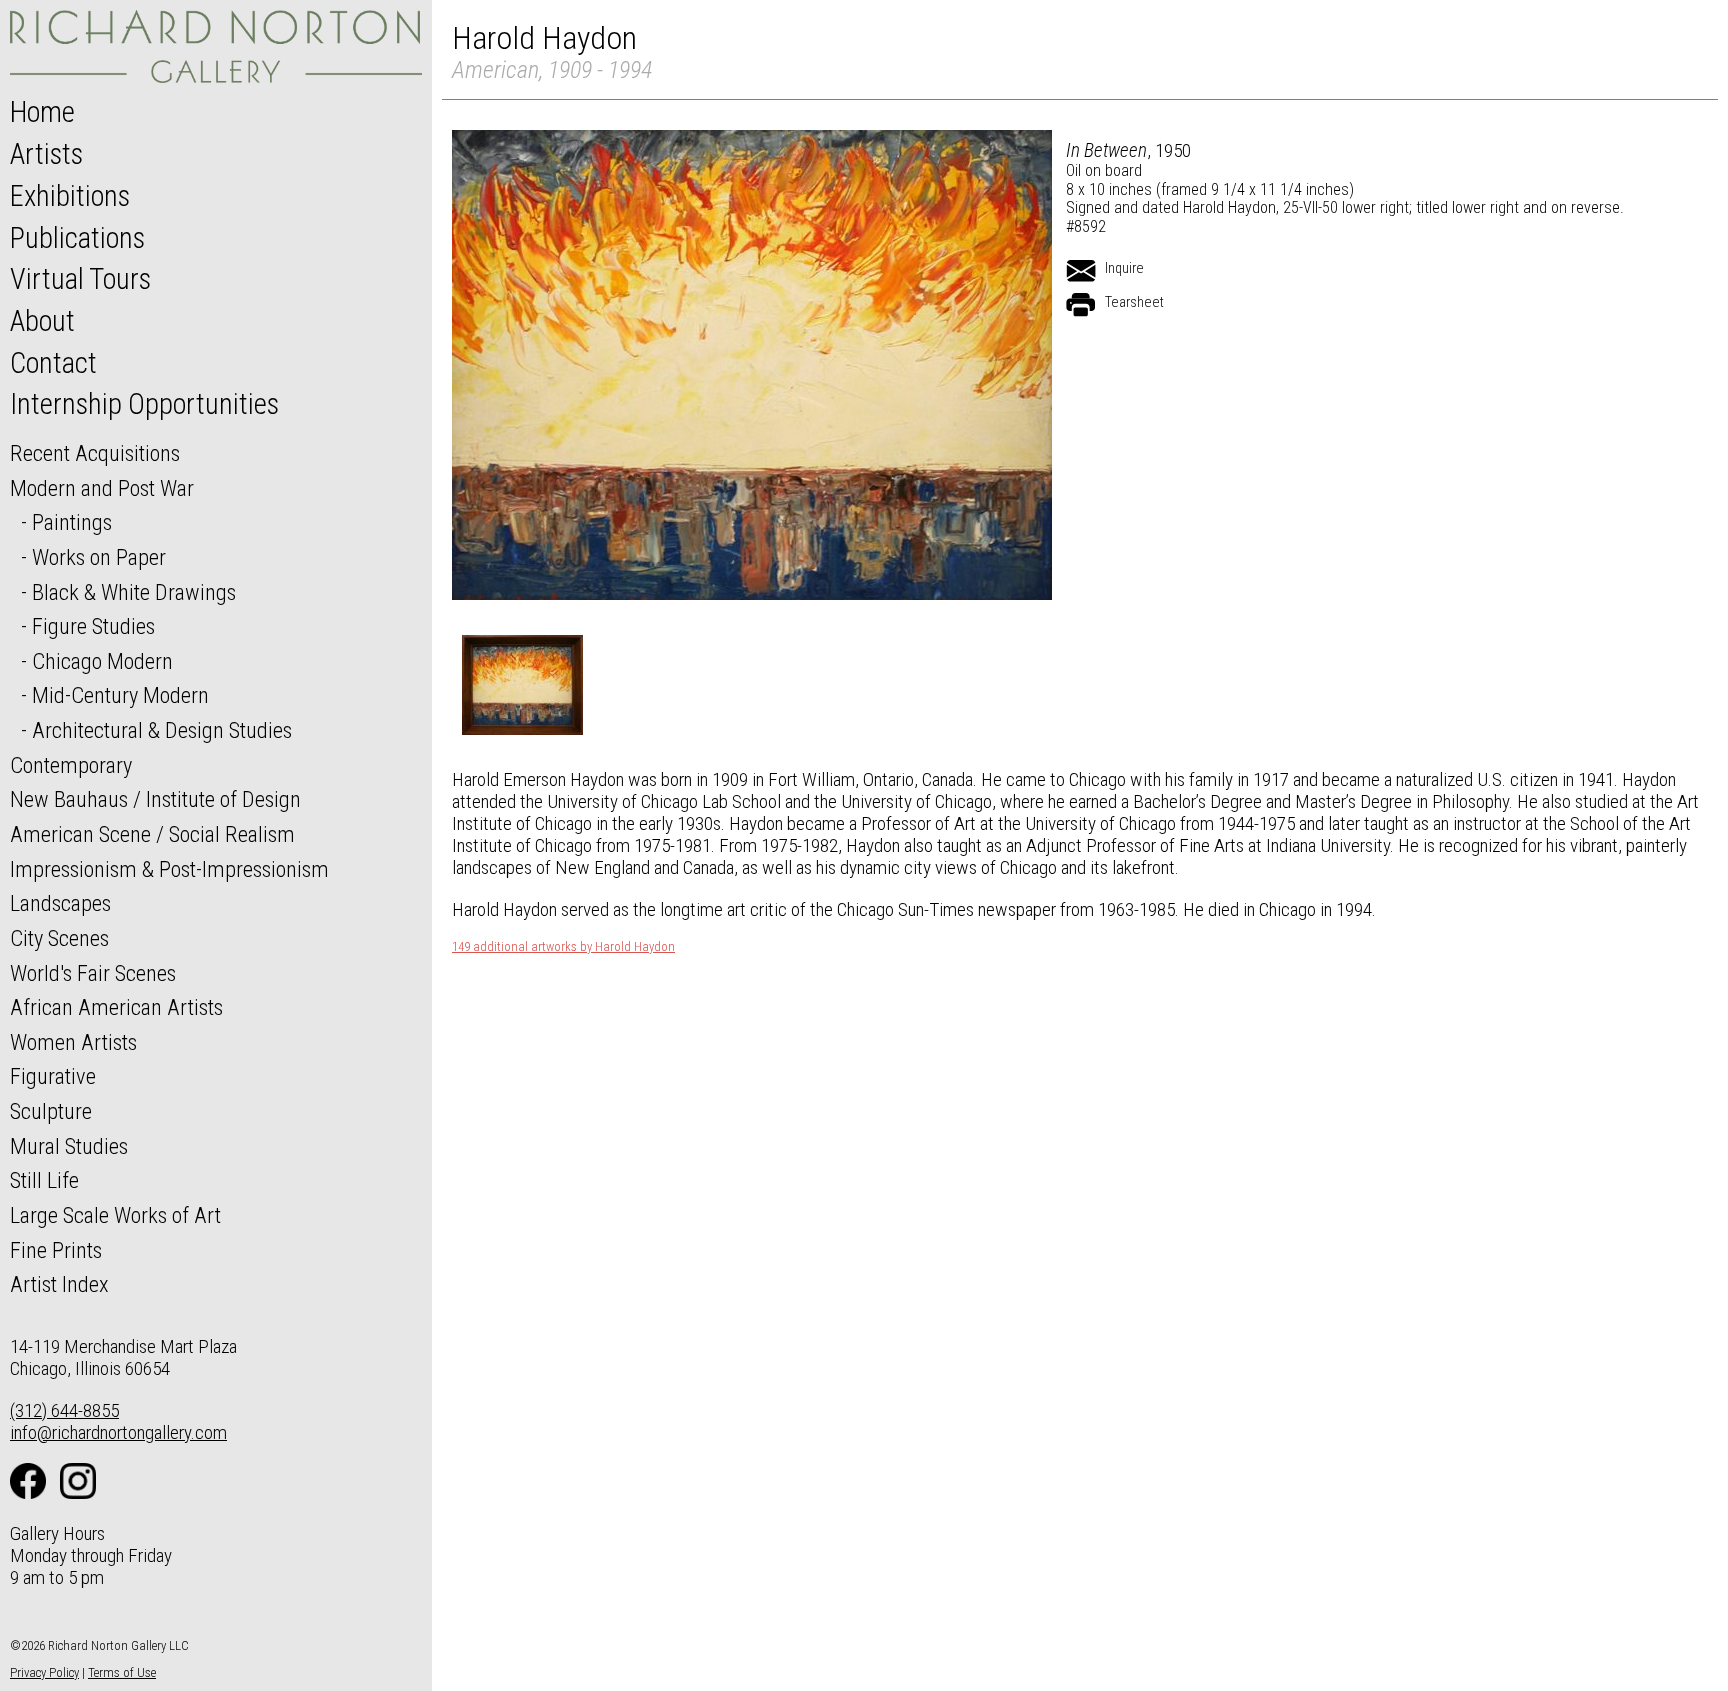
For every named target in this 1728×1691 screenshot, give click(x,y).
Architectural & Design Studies (162, 730)
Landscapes (60, 903)
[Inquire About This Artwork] (1081, 271)
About (42, 321)
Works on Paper (99, 557)
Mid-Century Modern (120, 695)
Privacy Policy (44, 1672)
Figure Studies (93, 626)
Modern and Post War (102, 488)
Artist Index (59, 1284)
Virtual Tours (80, 279)
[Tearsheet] (1081, 305)
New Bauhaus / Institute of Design (155, 799)
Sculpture (51, 1111)
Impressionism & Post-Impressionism (169, 869)
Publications (77, 238)
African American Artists (116, 1007)
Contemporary (71, 765)
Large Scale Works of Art (115, 1215)
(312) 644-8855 (64, 1410)
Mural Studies (69, 1146)
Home (42, 112)
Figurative (53, 1076)
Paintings (72, 522)
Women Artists (73, 1042)
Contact (53, 363)
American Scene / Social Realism (152, 834)
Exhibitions (70, 196)
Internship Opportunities (144, 404)
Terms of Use (122, 1672)
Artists (46, 154)
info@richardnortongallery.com (118, 1432)
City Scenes (59, 938)
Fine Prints (56, 1250)
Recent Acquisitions (95, 453)
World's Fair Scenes (93, 973)
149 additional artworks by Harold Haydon (563, 947)
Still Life (44, 1180)
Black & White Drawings (134, 592)
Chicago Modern (102, 661)
